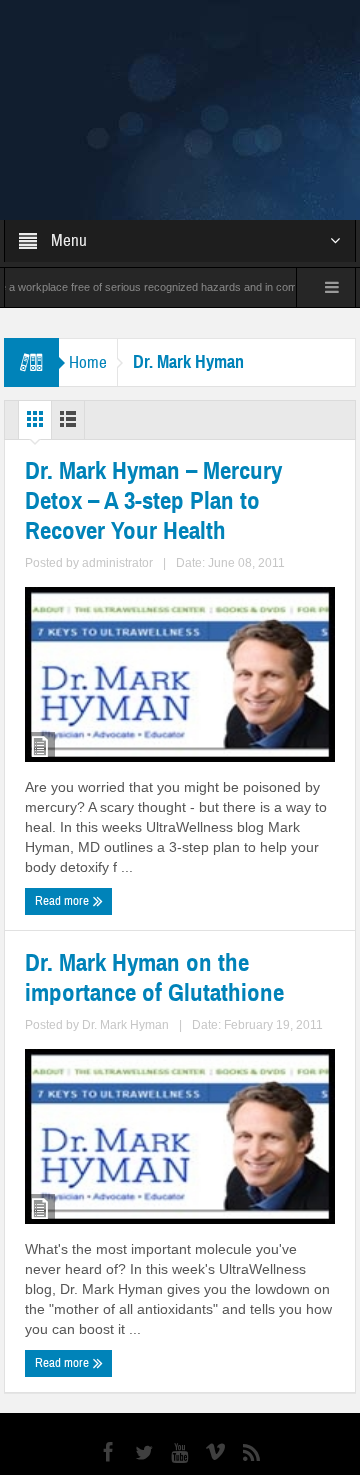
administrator (117, 453)
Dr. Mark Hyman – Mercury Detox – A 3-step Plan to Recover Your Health (153, 391)
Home (88, 252)
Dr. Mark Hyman (125, 915)
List (68, 314)
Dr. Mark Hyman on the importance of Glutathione (154, 868)
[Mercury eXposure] (180, 54)
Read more (63, 791)
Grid (35, 314)
